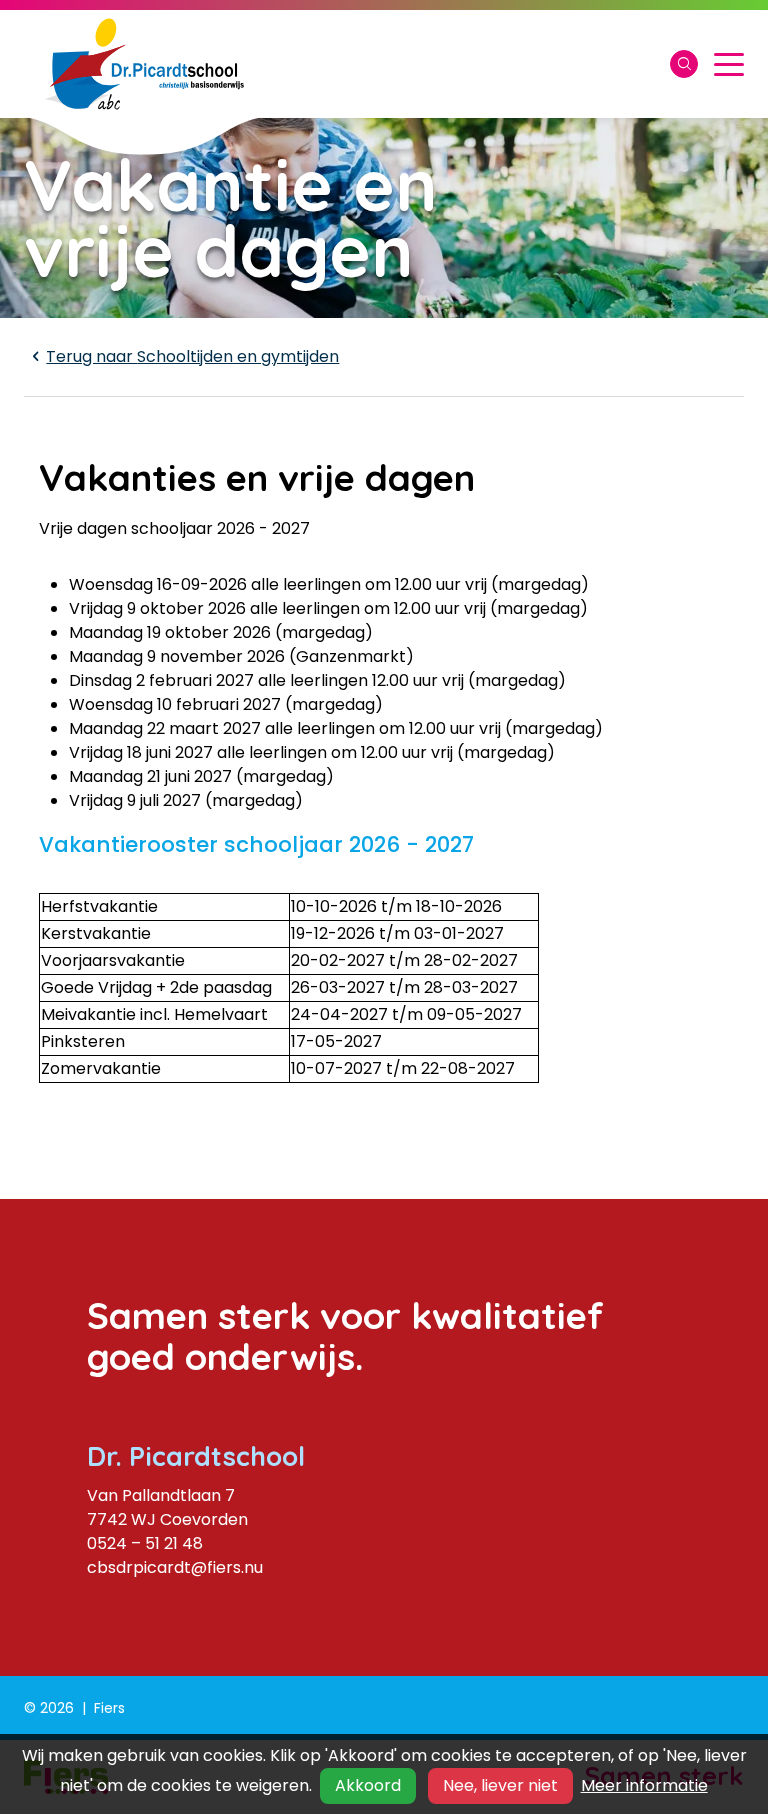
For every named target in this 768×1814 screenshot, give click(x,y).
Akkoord (368, 1785)
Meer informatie (644, 1785)
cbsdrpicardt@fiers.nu (175, 1567)
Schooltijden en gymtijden (192, 356)
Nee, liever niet (500, 1785)
